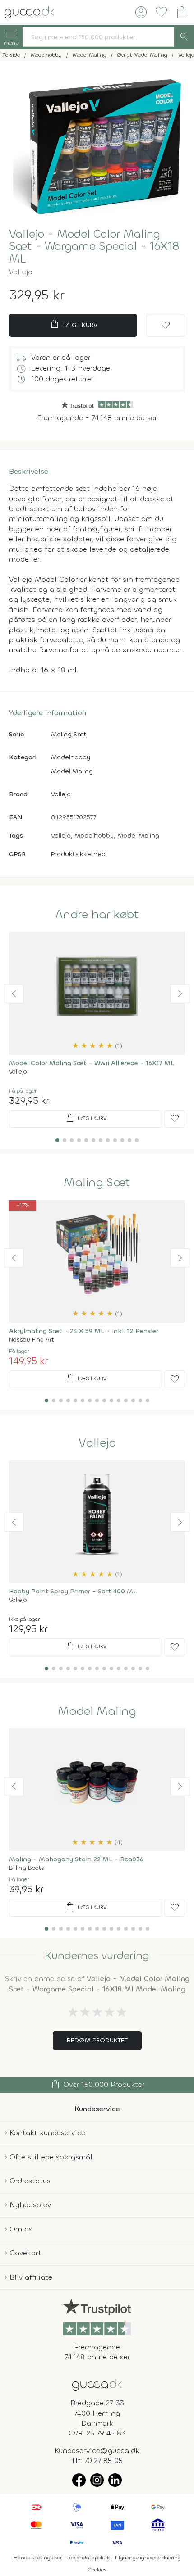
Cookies (97, 2570)
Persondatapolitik (88, 2558)
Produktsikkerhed (78, 854)
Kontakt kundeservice (47, 2133)
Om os (21, 2229)
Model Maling (72, 771)
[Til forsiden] (29, 11)
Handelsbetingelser (38, 2558)
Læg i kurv (73, 324)
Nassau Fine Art (32, 1340)
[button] (14, 994)
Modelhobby (71, 757)
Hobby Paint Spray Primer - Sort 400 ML (73, 1591)
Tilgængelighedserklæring (148, 2558)
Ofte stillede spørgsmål (51, 2157)
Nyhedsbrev (30, 2205)
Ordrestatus (30, 2181)
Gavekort (25, 2253)
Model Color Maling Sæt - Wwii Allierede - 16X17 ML (92, 1063)
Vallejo (21, 272)
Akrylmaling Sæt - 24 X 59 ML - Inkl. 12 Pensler (84, 1331)
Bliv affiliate (31, 2277)
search (184, 37)
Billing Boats (27, 1868)
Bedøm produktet (97, 2040)
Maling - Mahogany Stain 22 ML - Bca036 (76, 1859)
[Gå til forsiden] (97, 2384)
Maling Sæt (69, 734)
